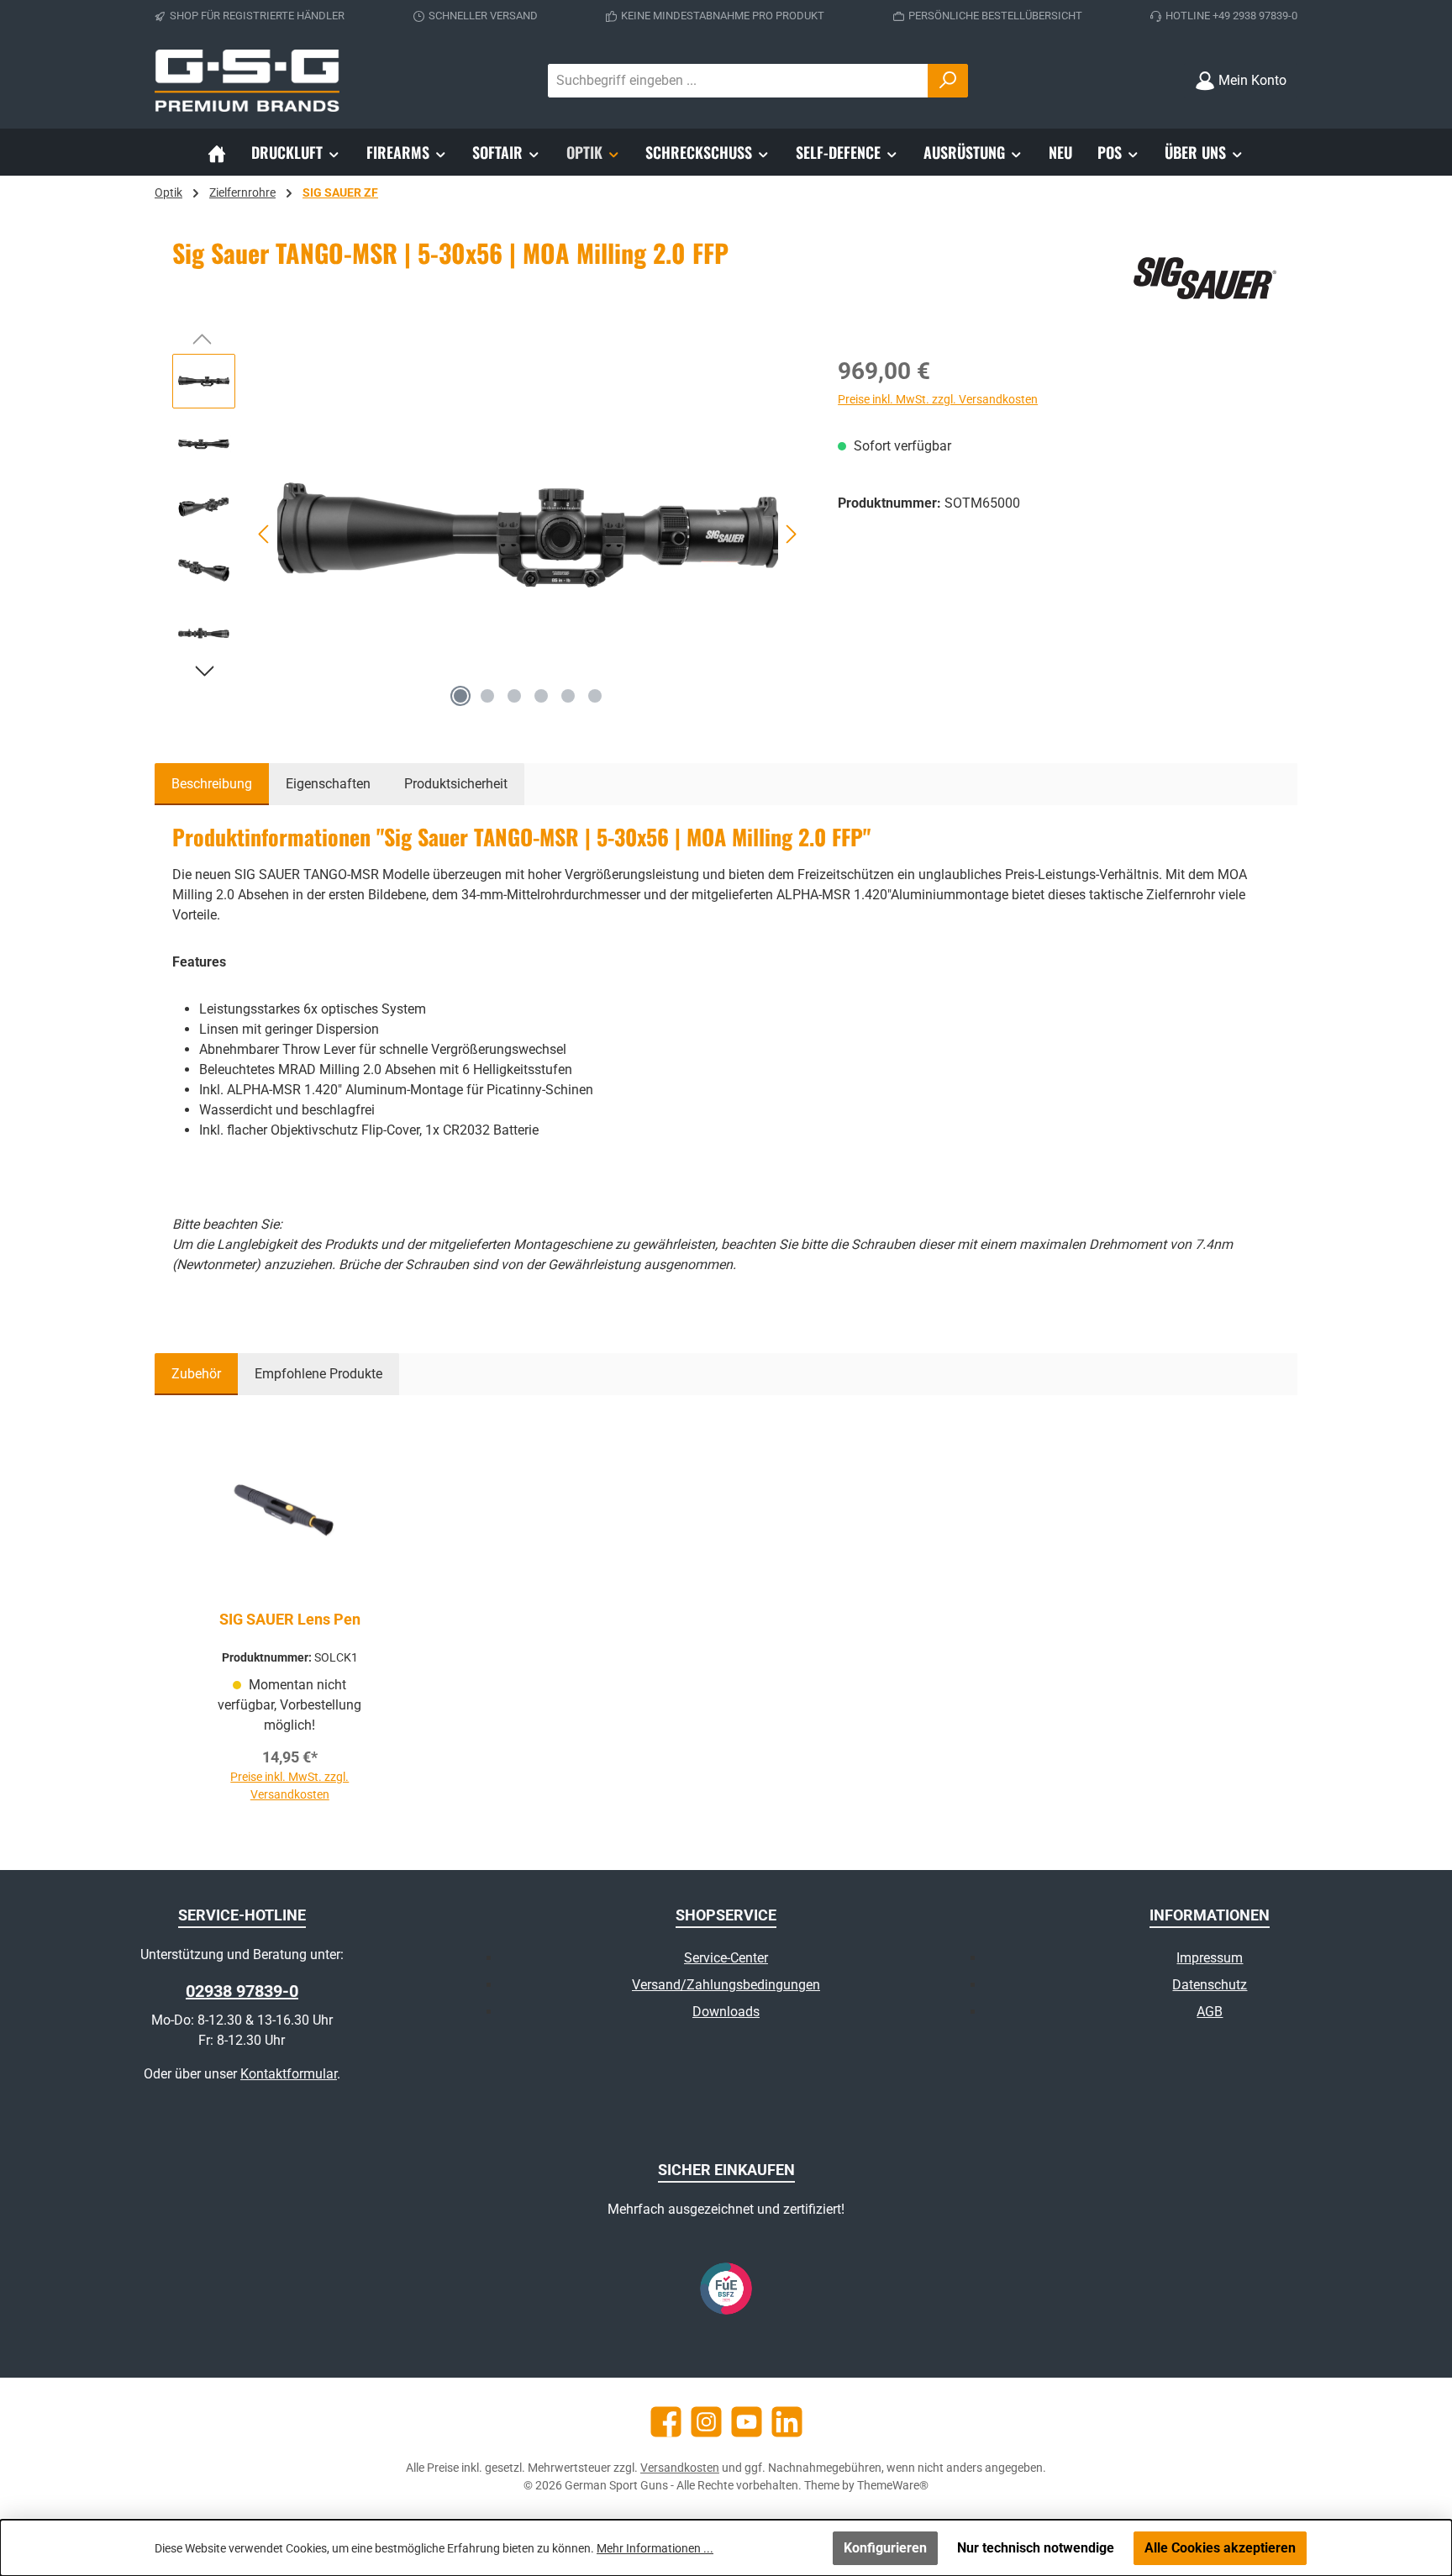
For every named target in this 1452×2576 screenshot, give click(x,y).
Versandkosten (680, 2468)
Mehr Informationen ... (655, 2548)
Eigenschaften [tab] (328, 784)
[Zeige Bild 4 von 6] (541, 696)
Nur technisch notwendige (1036, 2548)
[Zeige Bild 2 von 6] (487, 696)
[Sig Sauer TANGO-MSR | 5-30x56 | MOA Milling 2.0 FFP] (528, 535)
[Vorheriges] (265, 534)
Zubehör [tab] (196, 1374)
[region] (488, 535)
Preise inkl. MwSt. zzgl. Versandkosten (938, 399)
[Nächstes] (791, 534)
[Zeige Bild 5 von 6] (568, 696)
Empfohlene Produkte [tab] (318, 1374)
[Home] (217, 152)
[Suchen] (948, 81)
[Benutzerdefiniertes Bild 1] (726, 2289)
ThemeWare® (893, 2485)
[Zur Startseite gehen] (247, 81)
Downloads (726, 2012)
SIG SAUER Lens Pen (290, 1619)
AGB (1210, 2012)
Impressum (1210, 1958)
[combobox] (738, 81)
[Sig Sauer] (1204, 278)
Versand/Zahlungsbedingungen (726, 1985)
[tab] (212, 784)
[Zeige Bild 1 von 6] (460, 696)
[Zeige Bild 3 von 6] (514, 696)
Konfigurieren (885, 2548)
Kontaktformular (289, 2074)
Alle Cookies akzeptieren (1220, 2548)
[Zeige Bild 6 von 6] (595, 696)
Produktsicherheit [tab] (456, 784)
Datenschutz (1210, 1985)
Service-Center (726, 1958)
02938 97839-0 (242, 1991)
